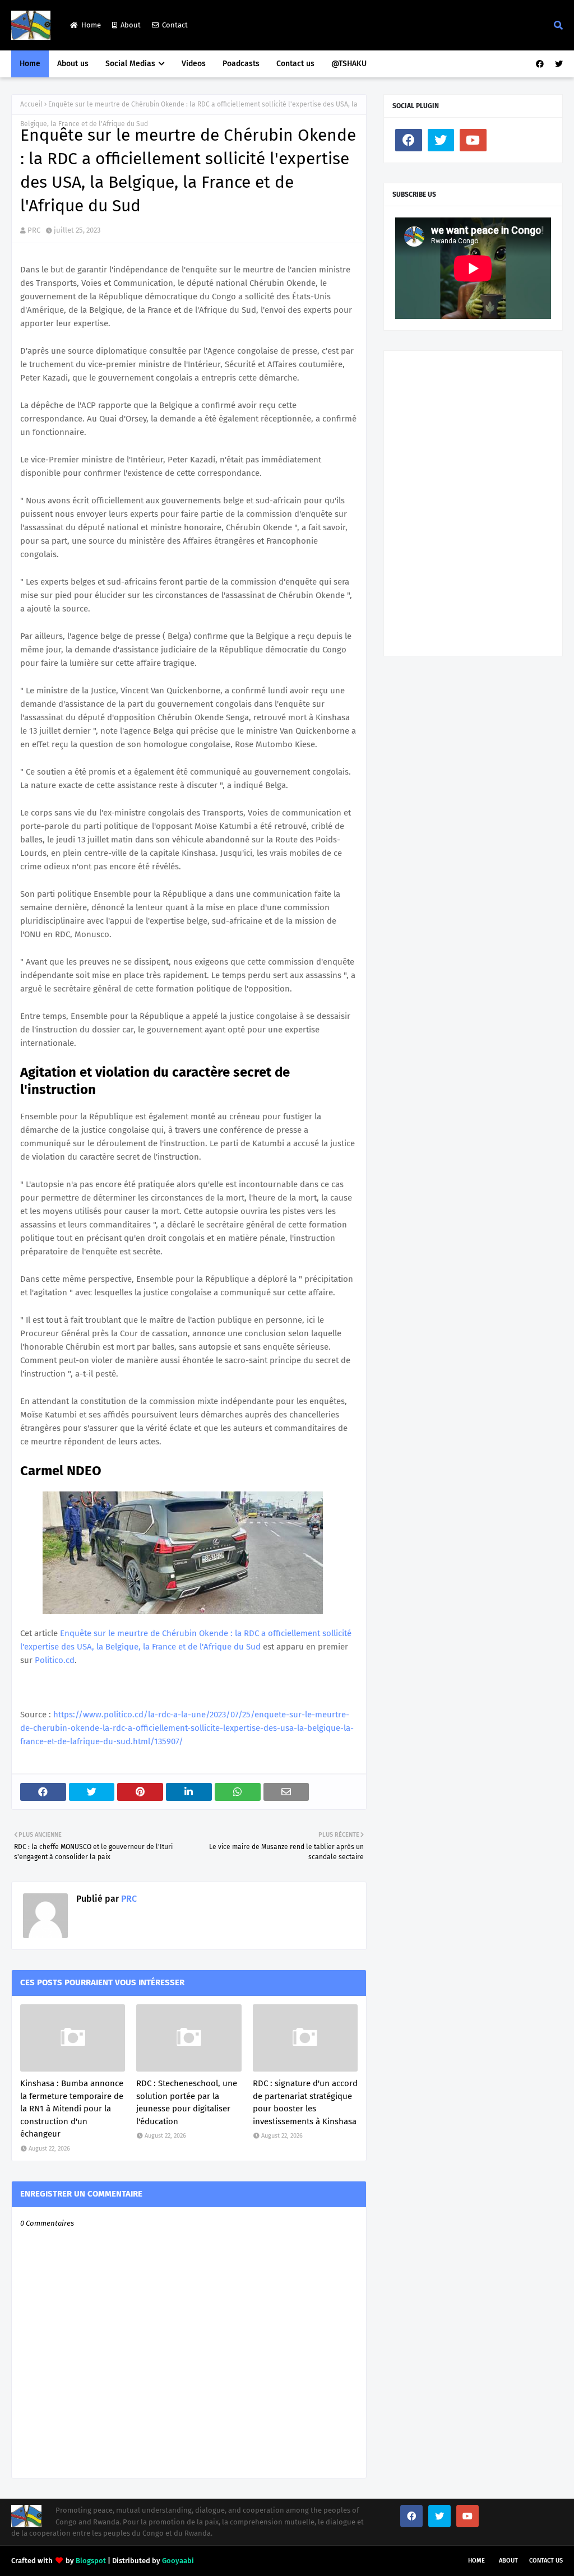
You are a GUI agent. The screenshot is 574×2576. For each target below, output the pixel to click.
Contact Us (546, 2561)
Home (91, 25)
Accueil (31, 104)
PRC (34, 230)
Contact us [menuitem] (295, 64)
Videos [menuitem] (194, 64)
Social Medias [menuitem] (130, 64)
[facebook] (540, 64)
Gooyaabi (178, 2561)
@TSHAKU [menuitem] (349, 64)
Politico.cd (55, 1660)
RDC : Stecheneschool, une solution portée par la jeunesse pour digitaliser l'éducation (187, 2102)
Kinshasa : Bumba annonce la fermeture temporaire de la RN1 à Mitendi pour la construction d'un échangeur (72, 2109)
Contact (175, 25)
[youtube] (473, 140)
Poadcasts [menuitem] (241, 64)
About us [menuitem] (73, 64)
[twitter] (557, 64)
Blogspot (91, 2561)
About (131, 25)
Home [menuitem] (30, 64)
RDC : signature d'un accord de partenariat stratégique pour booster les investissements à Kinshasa (305, 2102)
